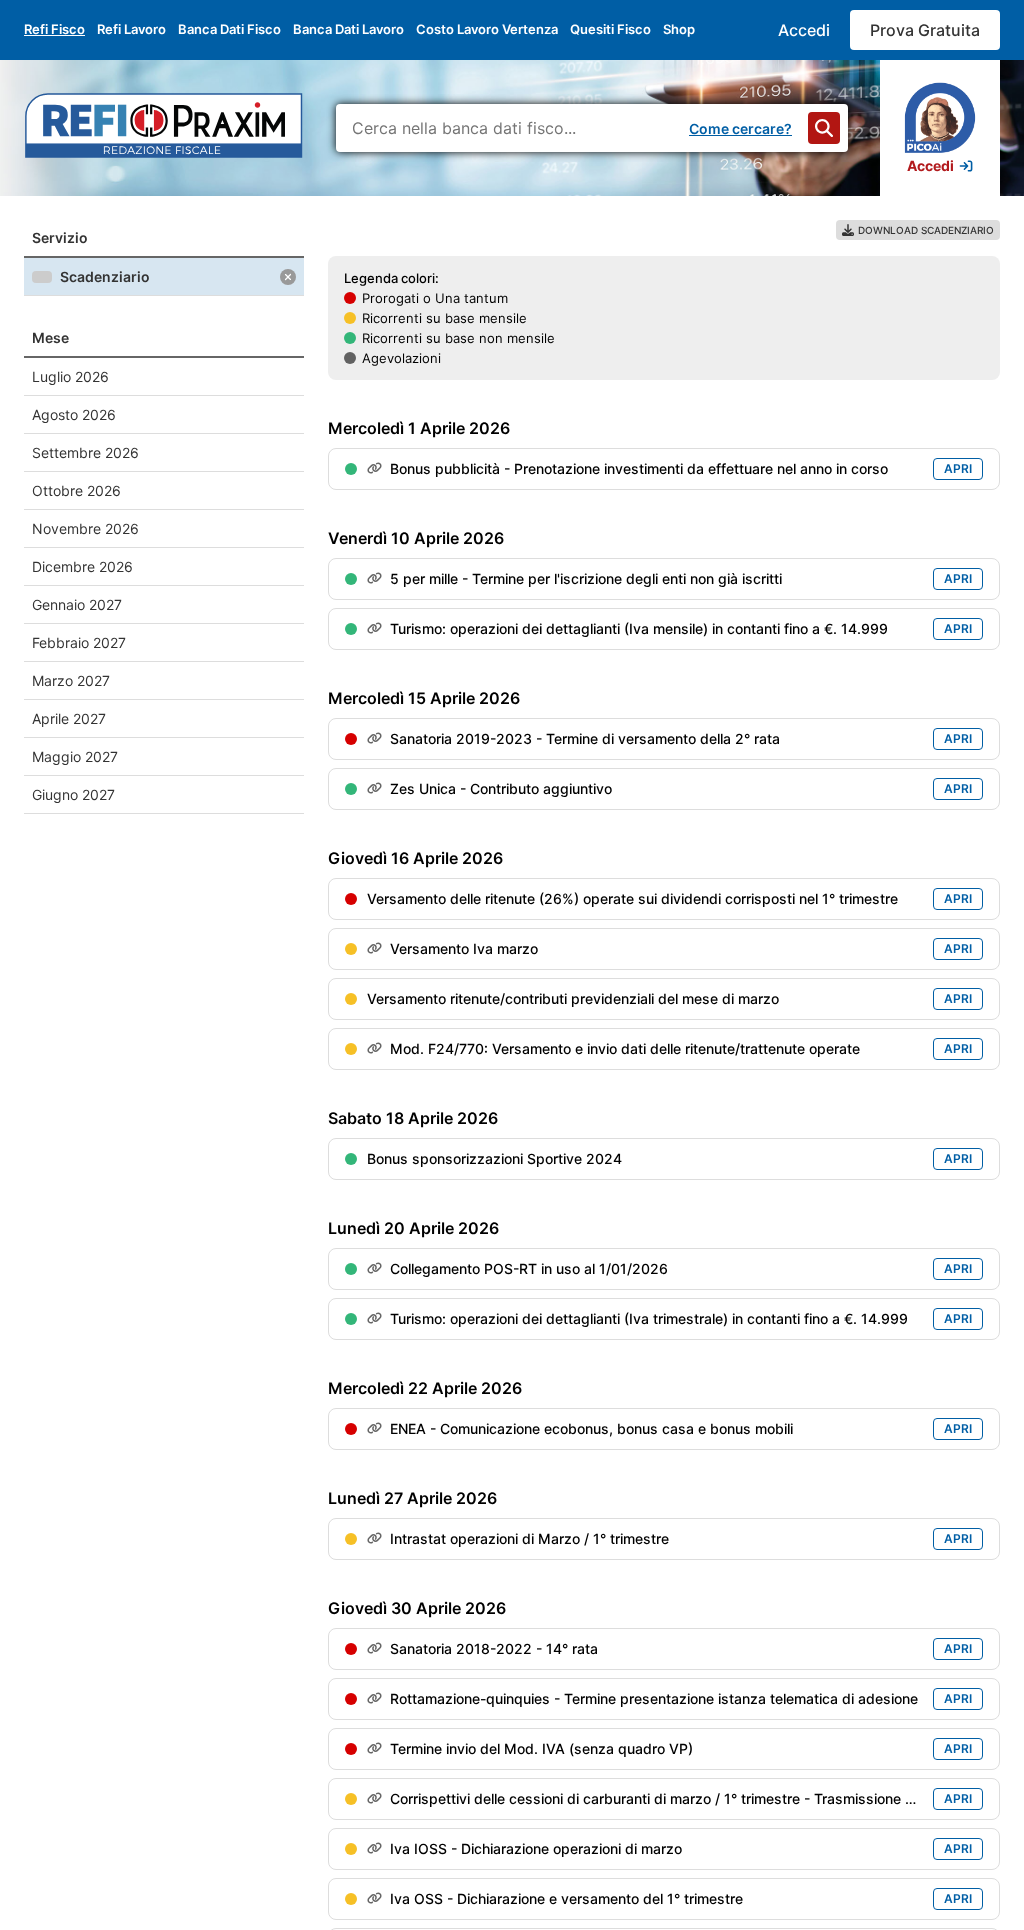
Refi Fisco (54, 29)
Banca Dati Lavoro (348, 29)
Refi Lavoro (131, 29)
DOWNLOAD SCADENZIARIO (926, 230)
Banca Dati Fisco (229, 29)
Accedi (804, 30)
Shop (679, 29)
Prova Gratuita (925, 30)
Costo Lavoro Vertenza (487, 29)
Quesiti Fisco (610, 29)
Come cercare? (740, 128)
